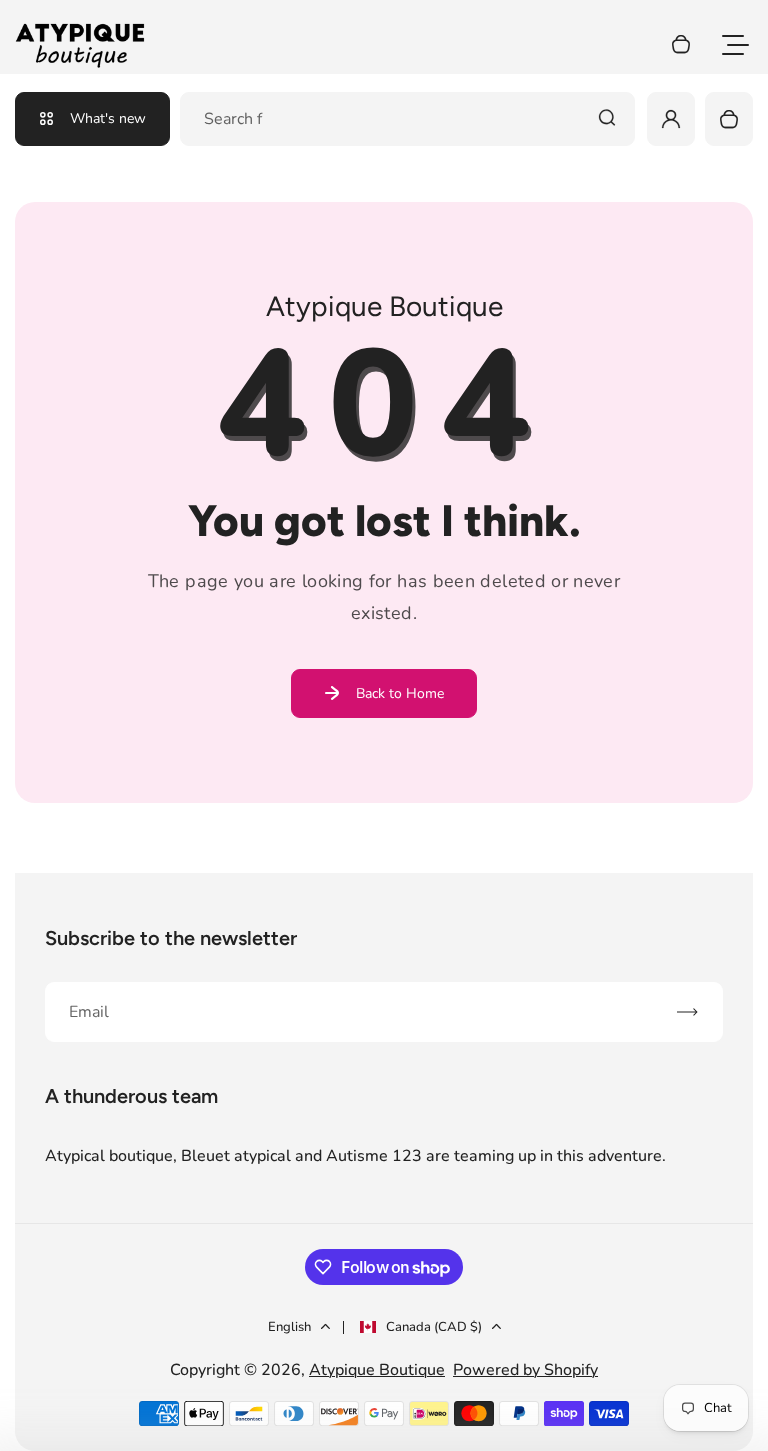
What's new (108, 118)
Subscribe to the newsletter (171, 938)
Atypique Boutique (377, 1370)
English (289, 1327)
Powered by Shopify (525, 1370)
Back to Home (400, 693)
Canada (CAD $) (434, 1327)
